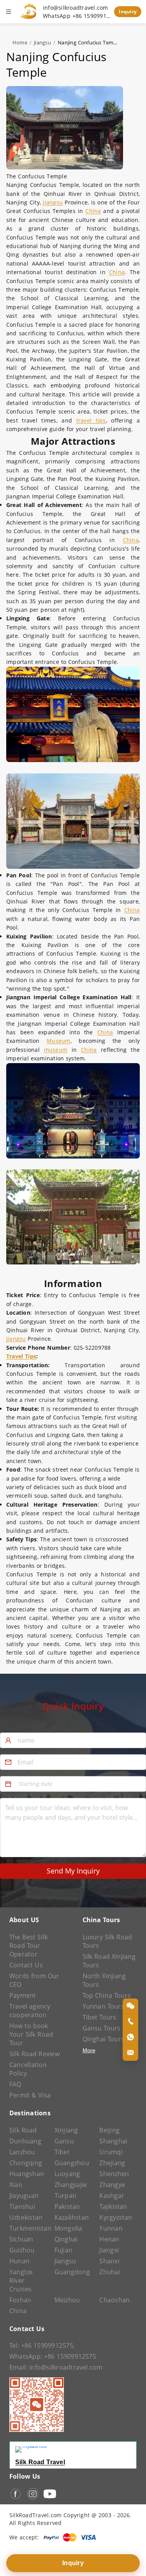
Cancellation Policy (28, 2069)
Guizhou (22, 2250)
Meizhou (67, 2300)
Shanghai (113, 2141)
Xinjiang (66, 2130)
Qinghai (66, 2239)
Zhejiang (112, 2163)
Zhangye (112, 2185)
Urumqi (111, 2152)
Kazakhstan (72, 2217)
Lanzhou (22, 2152)
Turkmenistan (28, 2228)
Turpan (65, 2196)
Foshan (20, 2300)
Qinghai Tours (104, 2039)
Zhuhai (110, 2272)
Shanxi (109, 2261)
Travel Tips (21, 1356)
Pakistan (67, 2206)
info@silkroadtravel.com (76, 8)
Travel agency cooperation (30, 2011)
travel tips (91, 420)
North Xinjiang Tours (104, 1980)
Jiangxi (109, 2250)
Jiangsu (42, 42)
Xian (16, 2185)
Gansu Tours (102, 2028)
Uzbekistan (26, 2217)
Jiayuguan (24, 2196)
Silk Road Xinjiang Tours (109, 1961)
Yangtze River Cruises (21, 2280)
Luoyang (67, 2174)
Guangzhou (72, 2163)
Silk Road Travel (40, 2462)
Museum (58, 1041)
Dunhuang (25, 2141)
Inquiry (128, 11)
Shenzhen (114, 2174)
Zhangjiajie (71, 2185)
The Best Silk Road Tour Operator (28, 1946)
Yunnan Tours (103, 2006)
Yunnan (111, 2228)
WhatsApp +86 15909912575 (77, 16)
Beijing (109, 2130)
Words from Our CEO (34, 1980)
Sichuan (21, 2239)
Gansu (64, 2141)
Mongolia (69, 2228)
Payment (23, 1995)
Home (20, 42)
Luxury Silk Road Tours (107, 1941)
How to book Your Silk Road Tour (31, 2034)
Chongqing (26, 2163)
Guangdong (72, 2272)
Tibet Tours (99, 2017)
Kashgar (112, 2196)
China (93, 211)
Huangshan (27, 2174)
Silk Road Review (34, 2054)
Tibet (62, 2152)
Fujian (63, 2250)
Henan (109, 2239)
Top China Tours (107, 1995)
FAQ (15, 2084)
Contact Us (26, 1965)
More (89, 2050)
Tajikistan (113, 2206)
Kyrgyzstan (116, 2217)
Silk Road (23, 2130)
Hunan (19, 2261)
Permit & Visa (30, 2095)
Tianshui (22, 2206)
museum (56, 1050)
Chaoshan (114, 2300)
